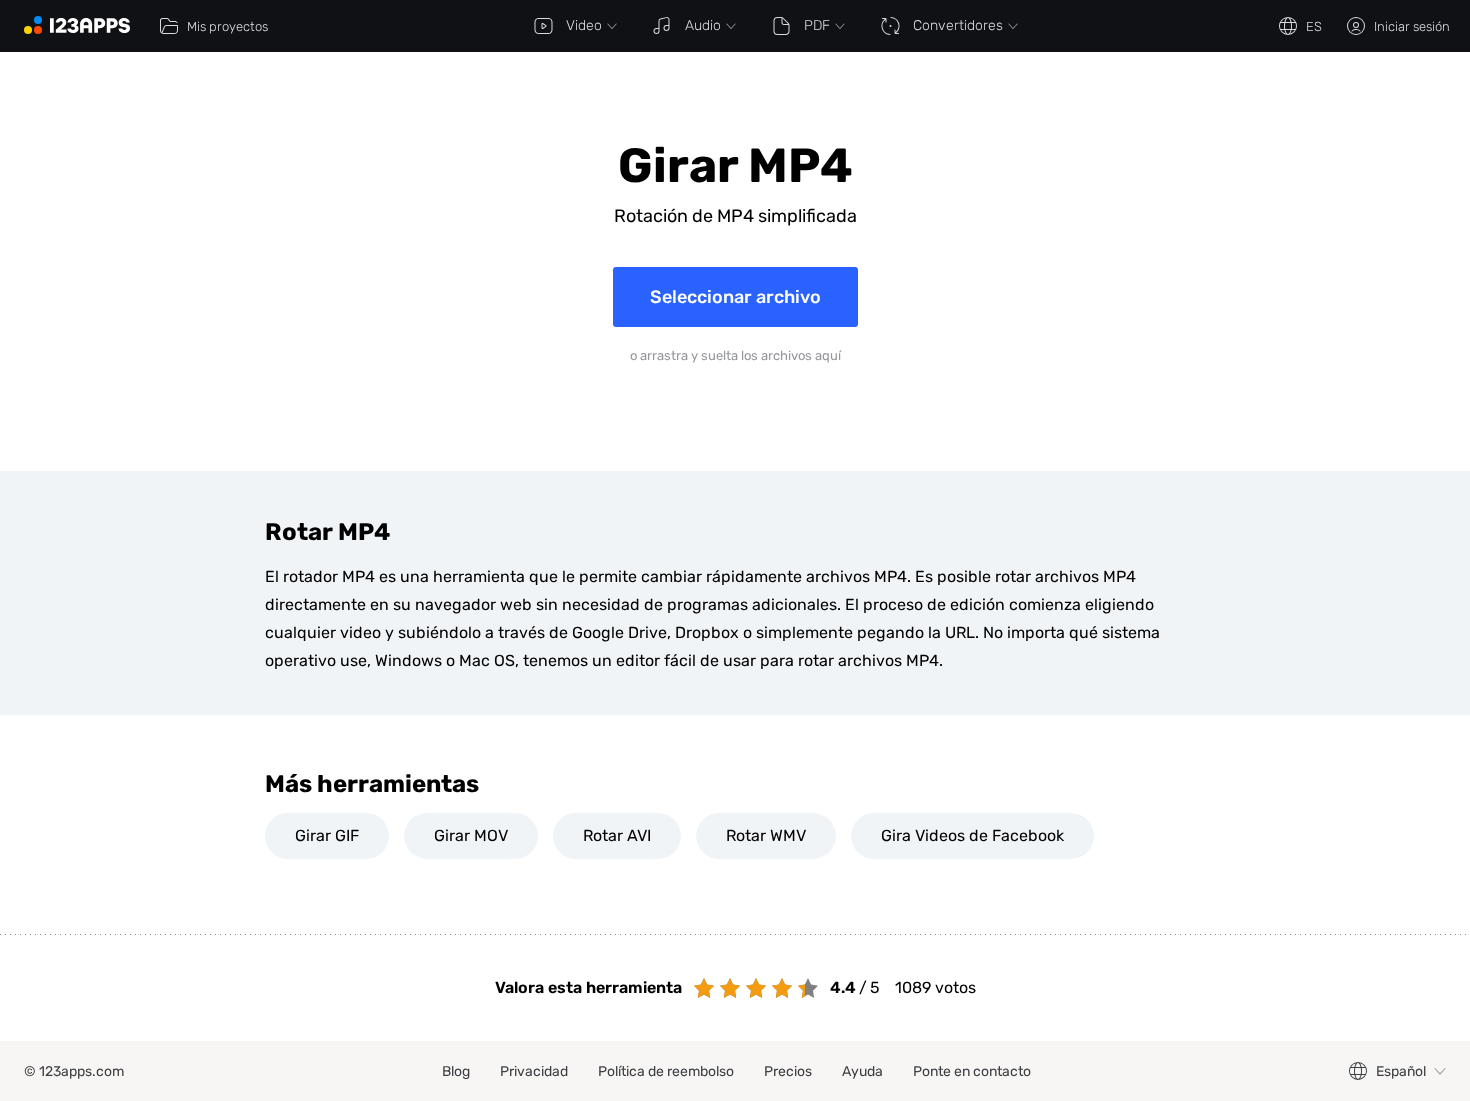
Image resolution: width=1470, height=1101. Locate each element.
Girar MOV (471, 835)
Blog (456, 1071)
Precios (788, 1071)
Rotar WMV (766, 835)
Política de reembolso (666, 1071)
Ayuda (862, 1071)
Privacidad (534, 1071)
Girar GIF (327, 835)
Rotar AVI (617, 835)
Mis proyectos (227, 26)
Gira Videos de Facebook (972, 835)
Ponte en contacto (972, 1071)
